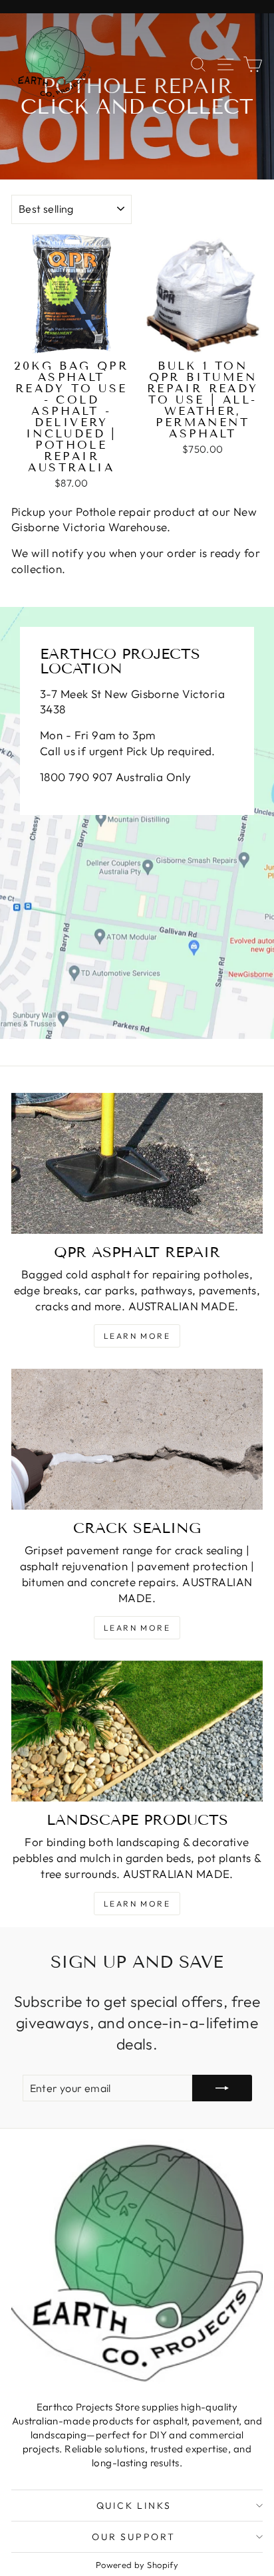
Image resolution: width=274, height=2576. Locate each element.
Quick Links (134, 2506)
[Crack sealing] (137, 1440)
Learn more (137, 1336)
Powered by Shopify (137, 2565)
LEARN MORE (137, 1628)
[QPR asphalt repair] (137, 1164)
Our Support (134, 2537)
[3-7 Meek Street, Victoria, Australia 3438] (137, 823)
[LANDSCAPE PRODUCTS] (137, 1731)
